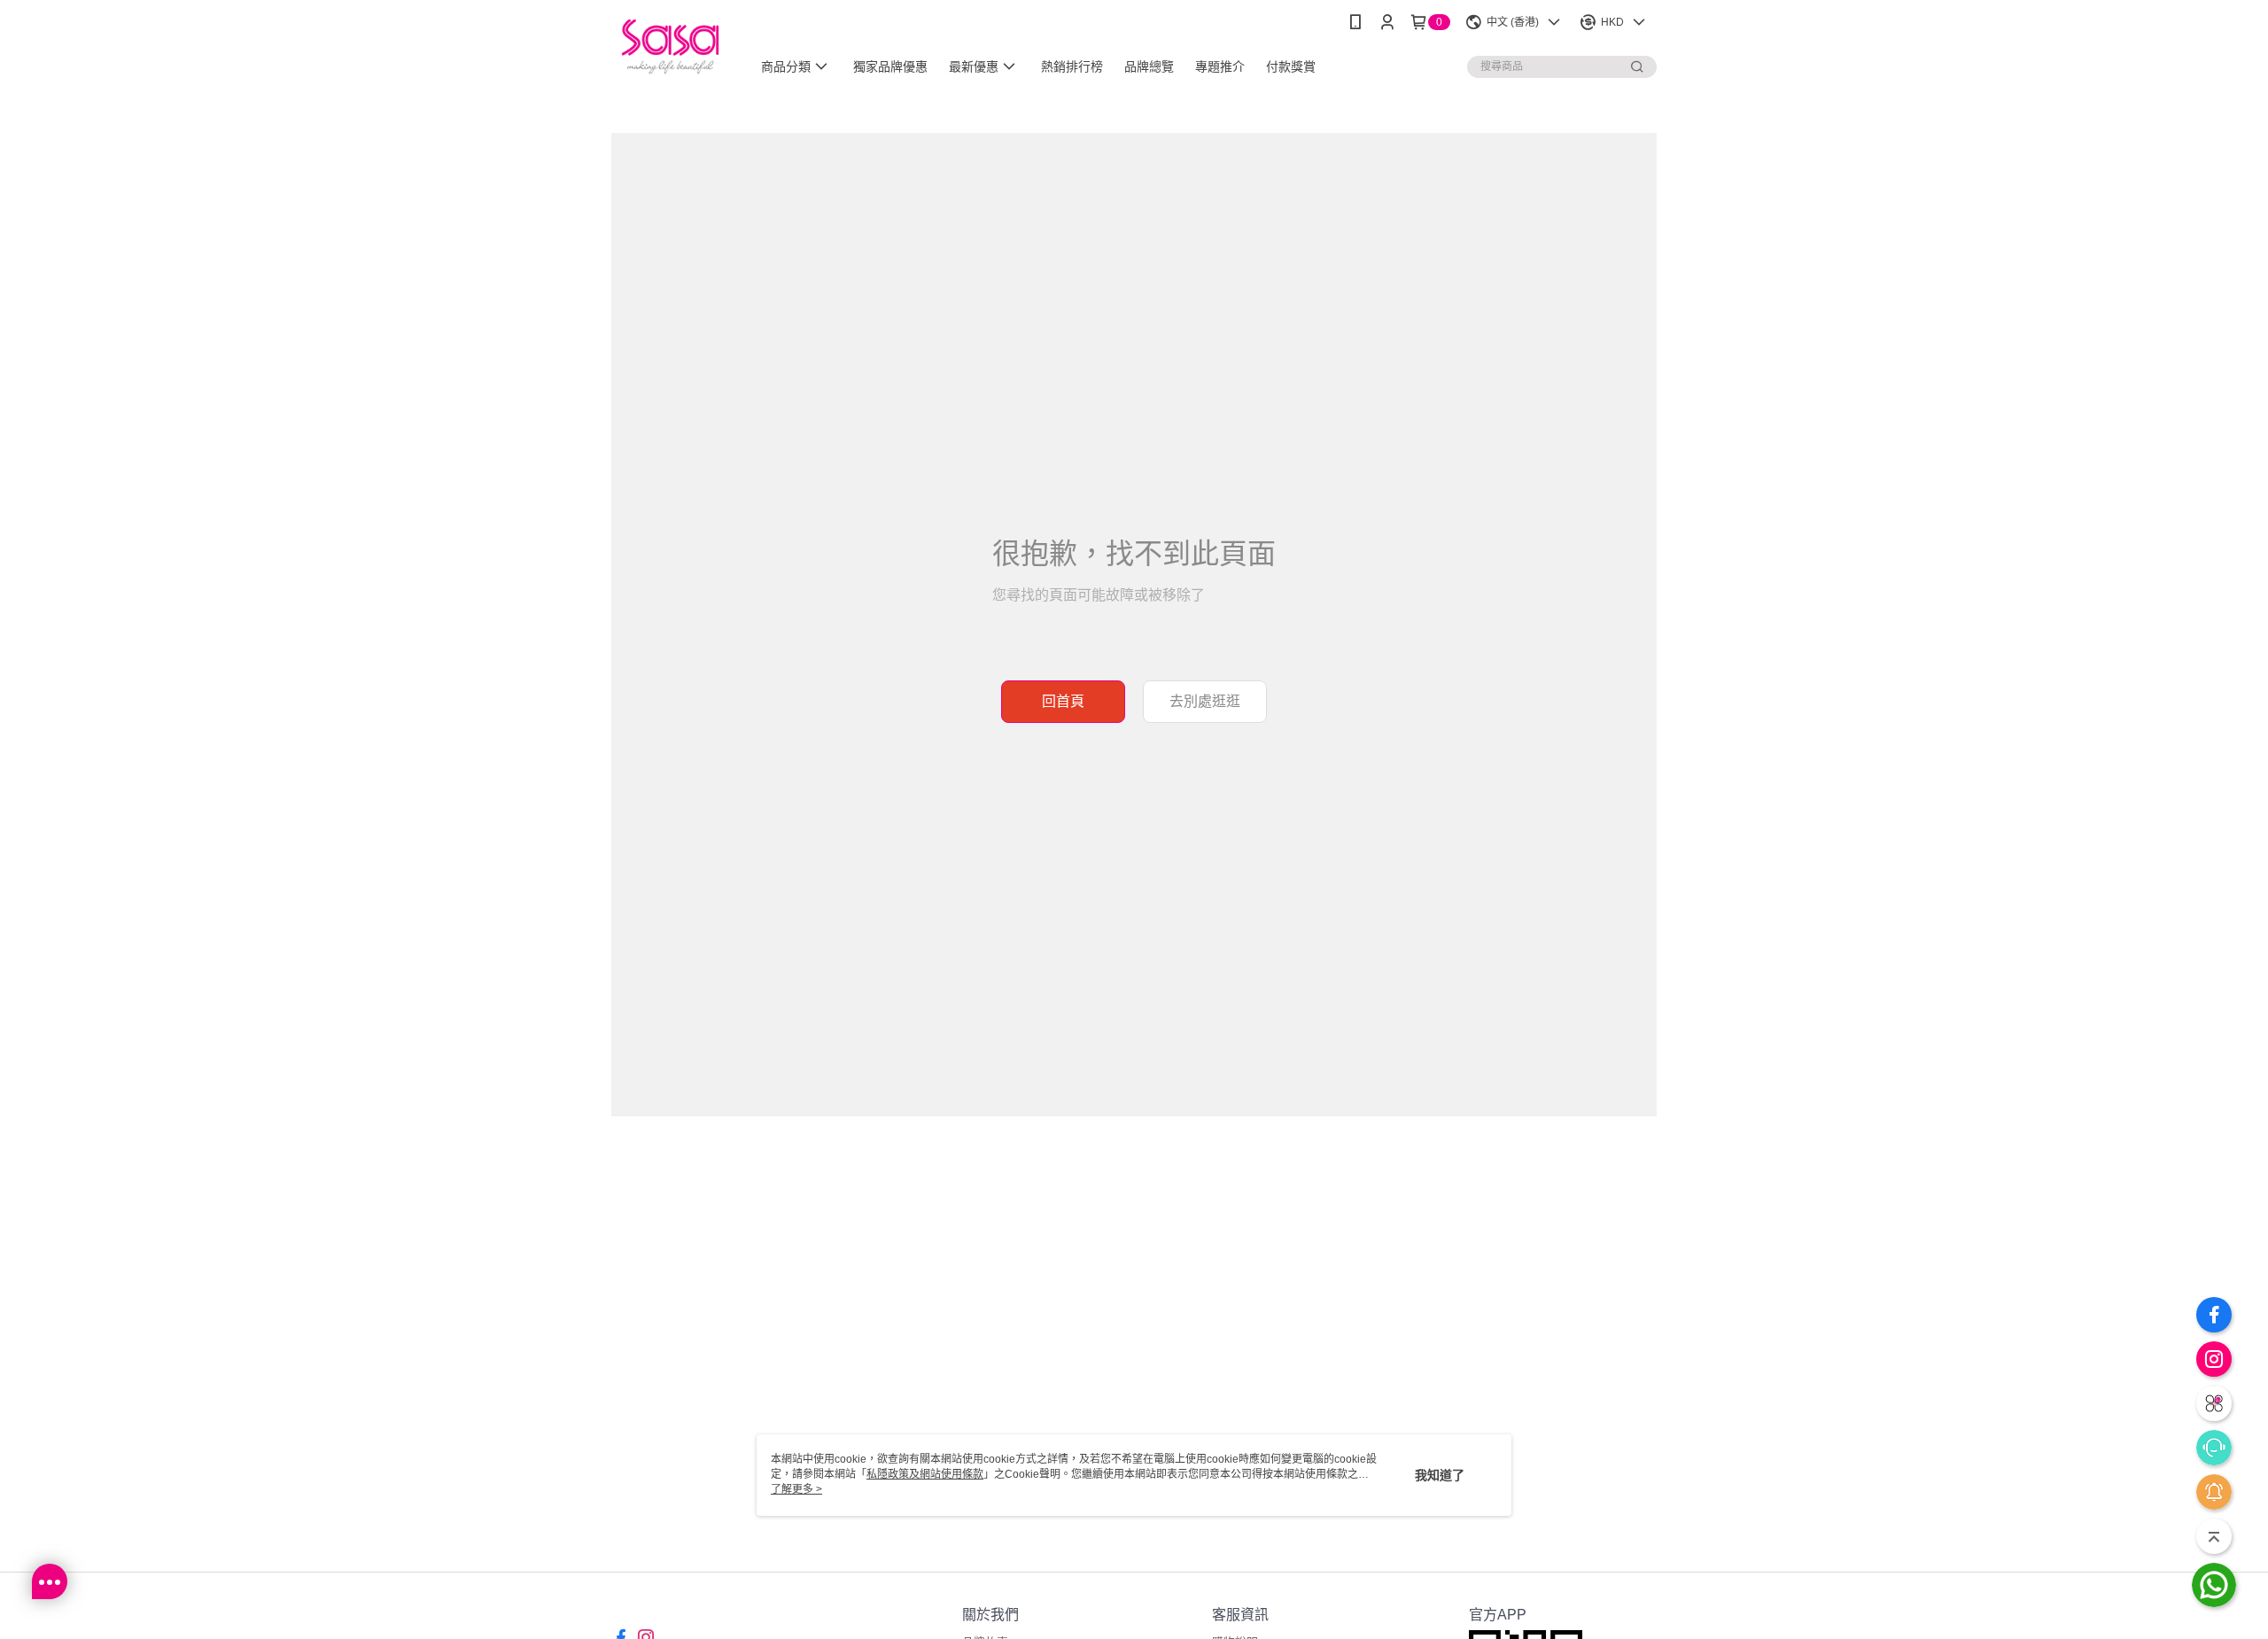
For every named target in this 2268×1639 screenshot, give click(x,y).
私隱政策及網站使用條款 (925, 1474)
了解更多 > (796, 1489)
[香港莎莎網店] (670, 47)
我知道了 (1440, 1475)
